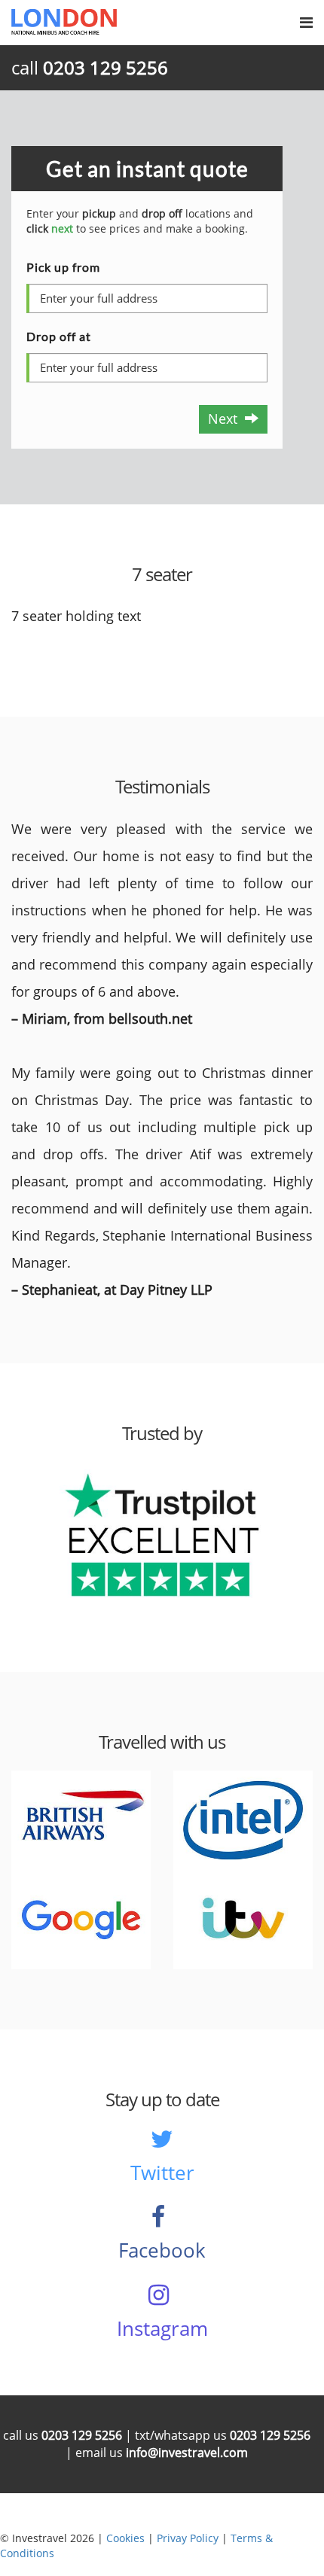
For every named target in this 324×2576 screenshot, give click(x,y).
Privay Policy (188, 2538)
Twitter (162, 2173)
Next (226, 419)
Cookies (125, 2538)
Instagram (162, 2328)
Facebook (162, 2250)
